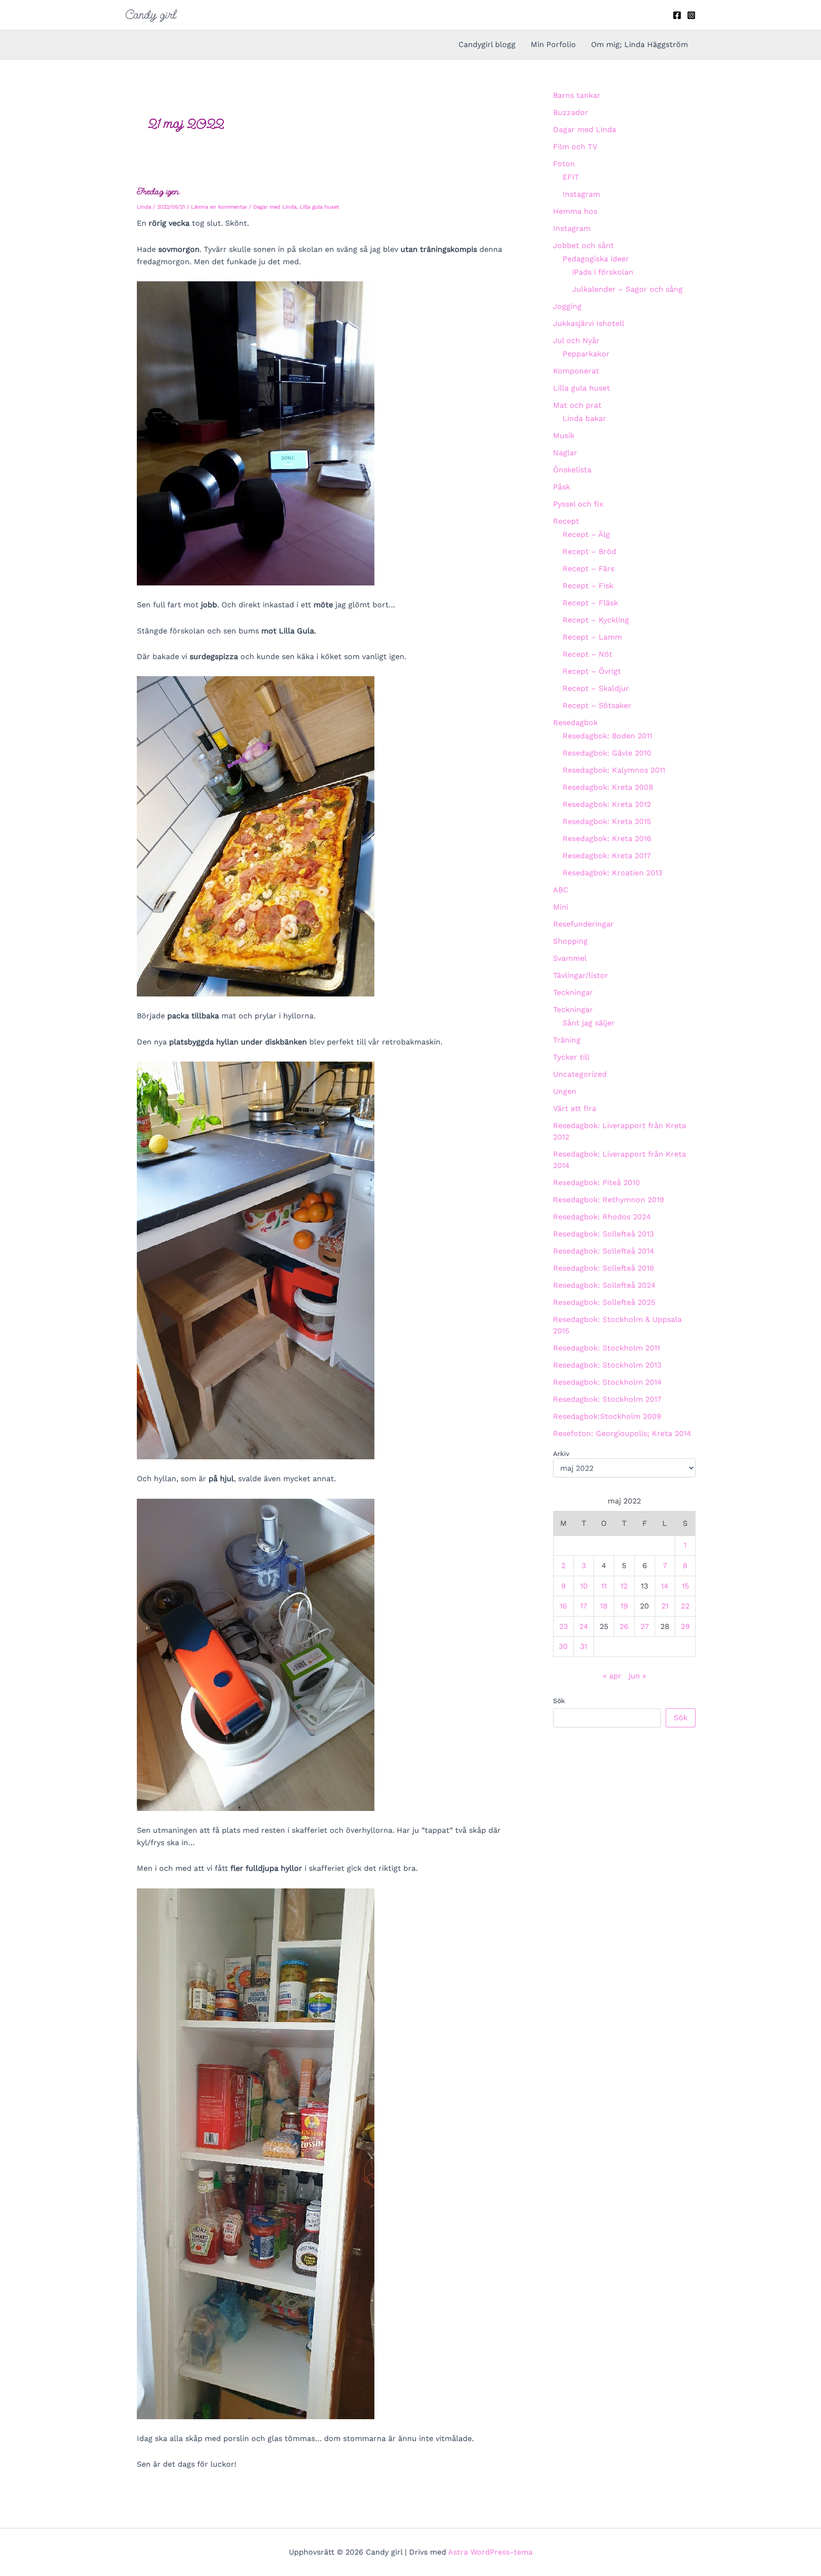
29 (685, 1626)
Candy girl (151, 15)
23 (563, 1626)
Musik (564, 436)
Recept (566, 521)
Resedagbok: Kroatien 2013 (612, 873)
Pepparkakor (586, 354)
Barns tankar (577, 95)
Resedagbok (575, 723)
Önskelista (572, 470)
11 (604, 1586)
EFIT (571, 177)
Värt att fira (575, 1108)
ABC (561, 890)
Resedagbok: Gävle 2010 (607, 753)
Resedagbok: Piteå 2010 (597, 1183)
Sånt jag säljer (589, 1023)
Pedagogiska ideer (596, 259)
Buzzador (571, 112)
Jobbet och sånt (583, 245)
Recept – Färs (588, 569)
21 (665, 1606)
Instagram (581, 194)
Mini (561, 907)
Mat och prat (577, 405)
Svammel (570, 958)
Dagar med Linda (275, 207)
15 (685, 1586)
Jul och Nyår (576, 340)
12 (624, 1586)
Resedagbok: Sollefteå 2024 (604, 1285)
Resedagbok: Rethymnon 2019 (609, 1200)
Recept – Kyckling (596, 620)
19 (624, 1606)
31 (584, 1646)
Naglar (565, 453)
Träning (567, 1040)
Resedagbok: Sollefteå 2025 (604, 1302)
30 (563, 1646)
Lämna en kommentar (219, 207)
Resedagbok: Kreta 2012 (607, 804)
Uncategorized (580, 1074)
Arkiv (561, 1454)
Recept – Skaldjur (596, 688)
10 (584, 1586)
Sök (559, 1701)
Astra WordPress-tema (490, 2552)
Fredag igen (158, 191)
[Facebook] (677, 15)
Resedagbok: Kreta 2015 (607, 821)
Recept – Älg (586, 534)
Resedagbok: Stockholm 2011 (606, 1348)
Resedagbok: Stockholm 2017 (607, 1399)
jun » (637, 1676)
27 (645, 1626)
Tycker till (571, 1057)
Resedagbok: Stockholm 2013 (607, 1365)
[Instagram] (691, 15)
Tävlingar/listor (581, 975)
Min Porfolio (553, 44)
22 (685, 1606)
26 (624, 1626)
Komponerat (576, 371)
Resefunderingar (583, 924)
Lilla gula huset (320, 207)
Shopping (570, 941)
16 (563, 1606)
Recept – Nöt (587, 654)
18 (604, 1606)
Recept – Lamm (592, 637)
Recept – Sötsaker (597, 705)
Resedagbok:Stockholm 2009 (607, 1416)
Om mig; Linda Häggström (640, 44)
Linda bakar (584, 418)
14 (665, 1586)
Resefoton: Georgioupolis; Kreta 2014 (622, 1433)
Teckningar (573, 992)
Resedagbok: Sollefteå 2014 (604, 1251)
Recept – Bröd (589, 551)
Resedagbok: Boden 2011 (607, 736)
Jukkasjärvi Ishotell (589, 323)
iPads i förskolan (603, 272)
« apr (612, 1676)
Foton (564, 164)
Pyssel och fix (578, 504)
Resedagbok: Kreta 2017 (607, 856)
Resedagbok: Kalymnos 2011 (614, 770)
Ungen (565, 1091)
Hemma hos (575, 211)
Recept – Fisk (588, 586)
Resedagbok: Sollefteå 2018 (604, 1268)
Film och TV (575, 147)
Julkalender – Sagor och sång (627, 289)
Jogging (567, 306)
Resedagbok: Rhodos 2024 (602, 1217)
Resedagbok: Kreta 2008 (608, 787)
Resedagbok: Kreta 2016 (607, 838)
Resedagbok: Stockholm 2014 (607, 1382)
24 (584, 1626)
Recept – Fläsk (590, 603)
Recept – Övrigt (592, 671)
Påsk (562, 487)
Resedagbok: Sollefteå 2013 (603, 1234)
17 (584, 1606)
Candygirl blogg (487, 44)
